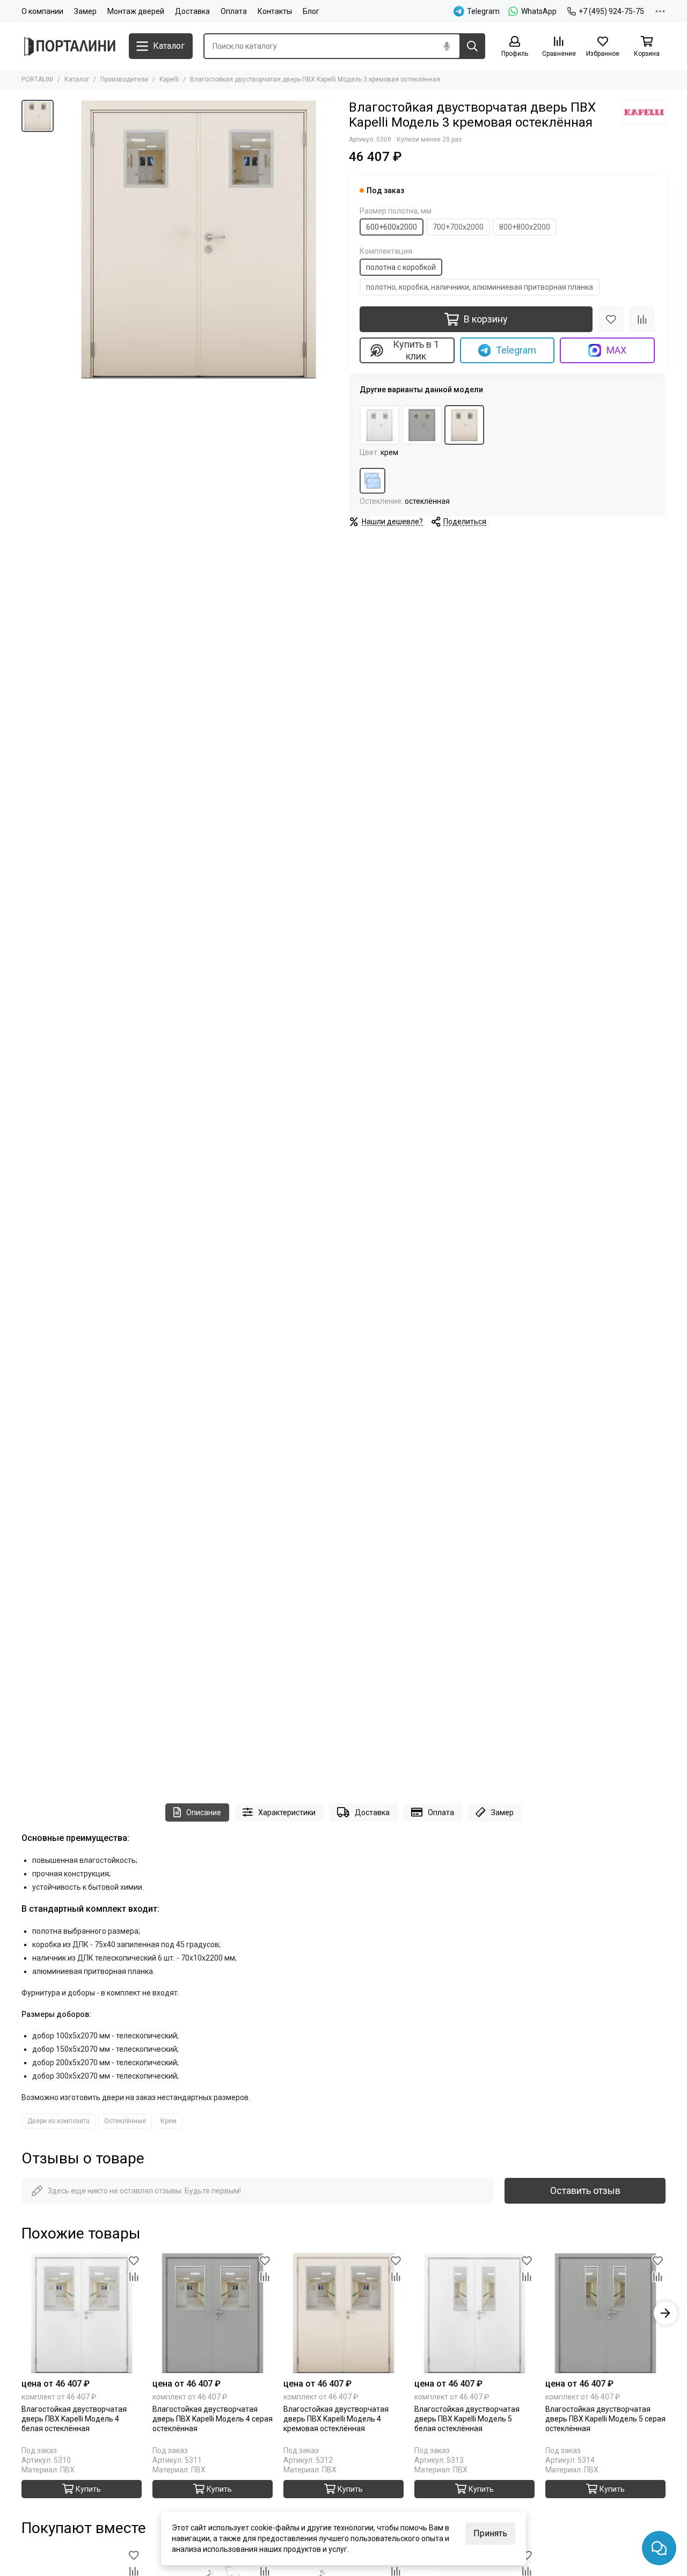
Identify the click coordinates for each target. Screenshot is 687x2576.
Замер (85, 11)
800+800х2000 (525, 227)
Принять (490, 2533)
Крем (169, 2121)
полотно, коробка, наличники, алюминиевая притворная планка (480, 287)
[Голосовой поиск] (447, 46)
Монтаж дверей (136, 11)
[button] (21, 2313)
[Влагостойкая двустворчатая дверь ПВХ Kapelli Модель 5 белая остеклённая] (474, 2313)
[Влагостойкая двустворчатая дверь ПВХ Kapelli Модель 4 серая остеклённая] (213, 2313)
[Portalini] (70, 46)
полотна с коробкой (401, 267)
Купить (88, 2489)
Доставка (192, 11)
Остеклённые (125, 2121)
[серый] (422, 425)
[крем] (464, 425)
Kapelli (169, 79)
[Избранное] (611, 319)
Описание (204, 1812)
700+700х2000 (458, 227)
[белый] (379, 425)
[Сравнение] (642, 319)
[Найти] (472, 46)
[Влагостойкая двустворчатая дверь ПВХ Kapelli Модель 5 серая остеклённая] (605, 2313)
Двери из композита (59, 2121)
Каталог (77, 79)
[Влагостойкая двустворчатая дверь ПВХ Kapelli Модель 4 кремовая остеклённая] (343, 2313)
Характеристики (287, 1812)
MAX (616, 350)
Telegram (516, 350)
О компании (42, 11)
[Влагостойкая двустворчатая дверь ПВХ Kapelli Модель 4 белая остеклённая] (82, 2313)
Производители (124, 79)
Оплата (234, 11)
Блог (311, 11)
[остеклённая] (372, 481)
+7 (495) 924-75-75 (611, 11)
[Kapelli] (644, 112)
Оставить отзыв (585, 2190)
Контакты (275, 11)
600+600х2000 (392, 227)
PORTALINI (37, 79)
